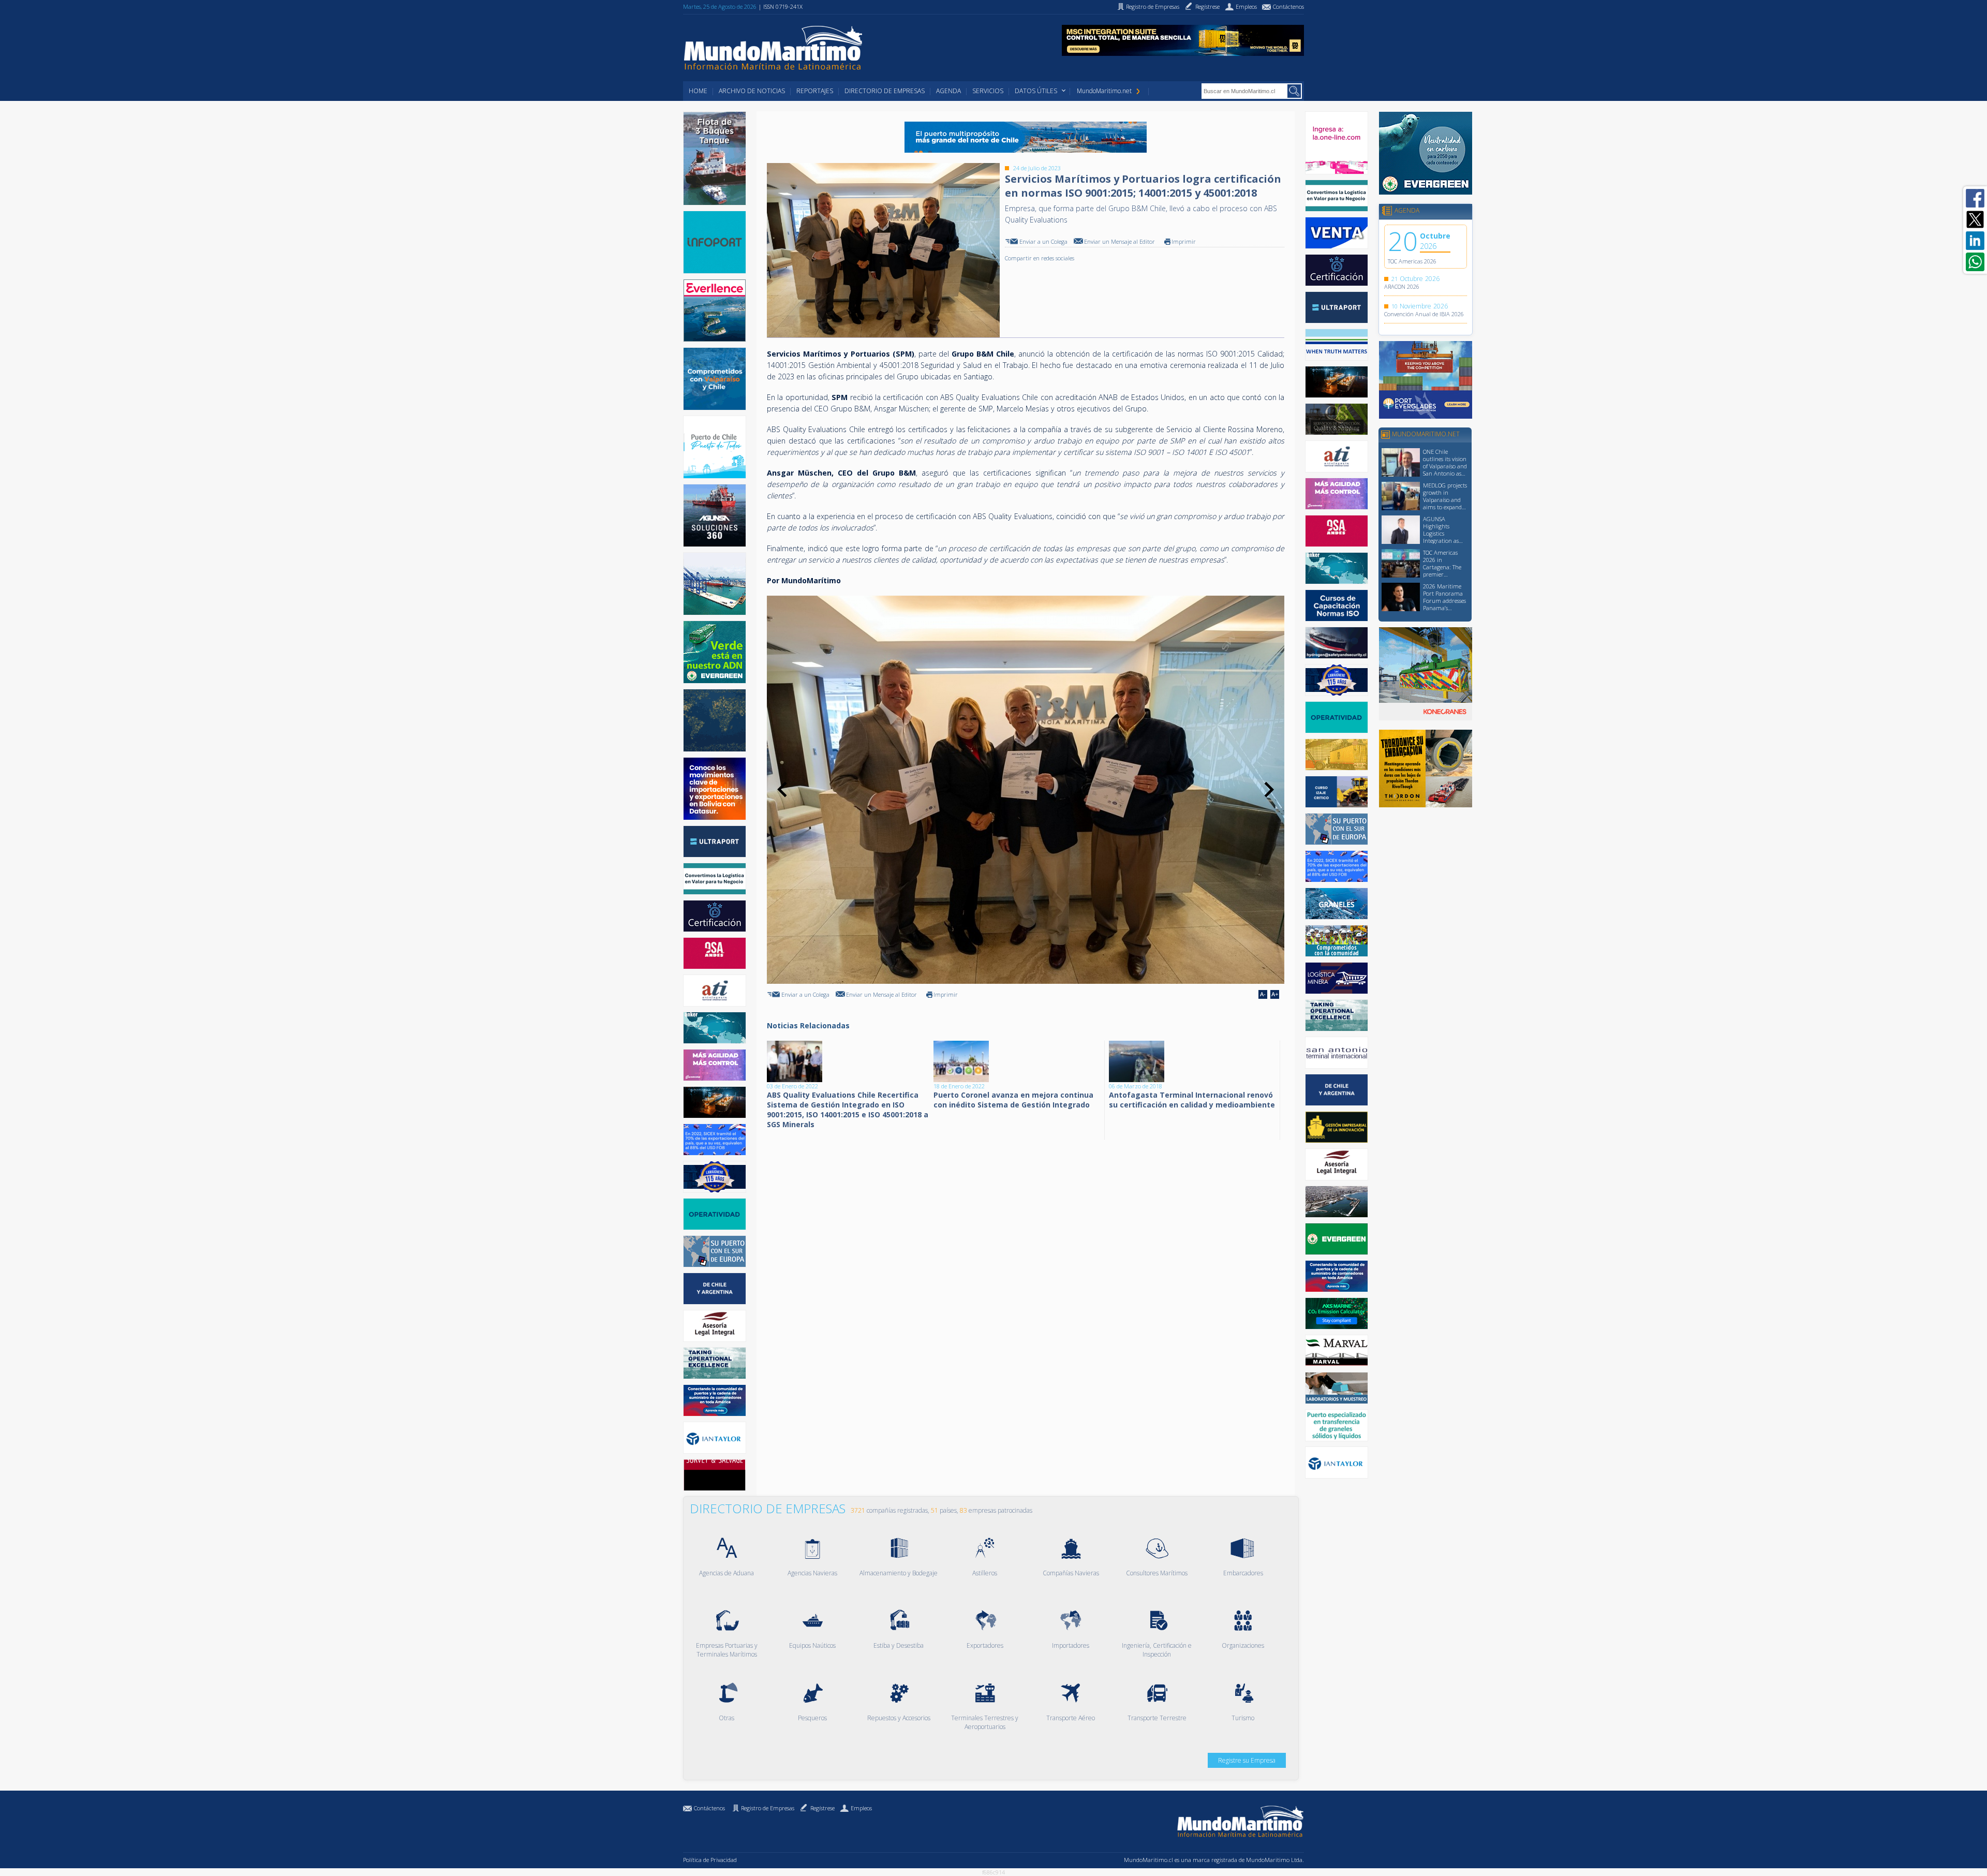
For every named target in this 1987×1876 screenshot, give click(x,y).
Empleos (861, 1808)
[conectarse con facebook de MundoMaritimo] (1975, 198)
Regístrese (822, 1808)
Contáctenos (709, 1808)
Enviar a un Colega (1043, 241)
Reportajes (815, 91)
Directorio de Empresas (885, 91)
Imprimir (1184, 241)
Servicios (988, 91)
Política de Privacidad (710, 1860)
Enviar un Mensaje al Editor (1119, 241)
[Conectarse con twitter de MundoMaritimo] (1975, 219)
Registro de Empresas (768, 1808)
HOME (698, 91)
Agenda (948, 91)
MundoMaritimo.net (1104, 91)
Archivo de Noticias (752, 91)
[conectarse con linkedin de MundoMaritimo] (1975, 241)
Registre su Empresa (1247, 1760)
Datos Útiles (1036, 91)
